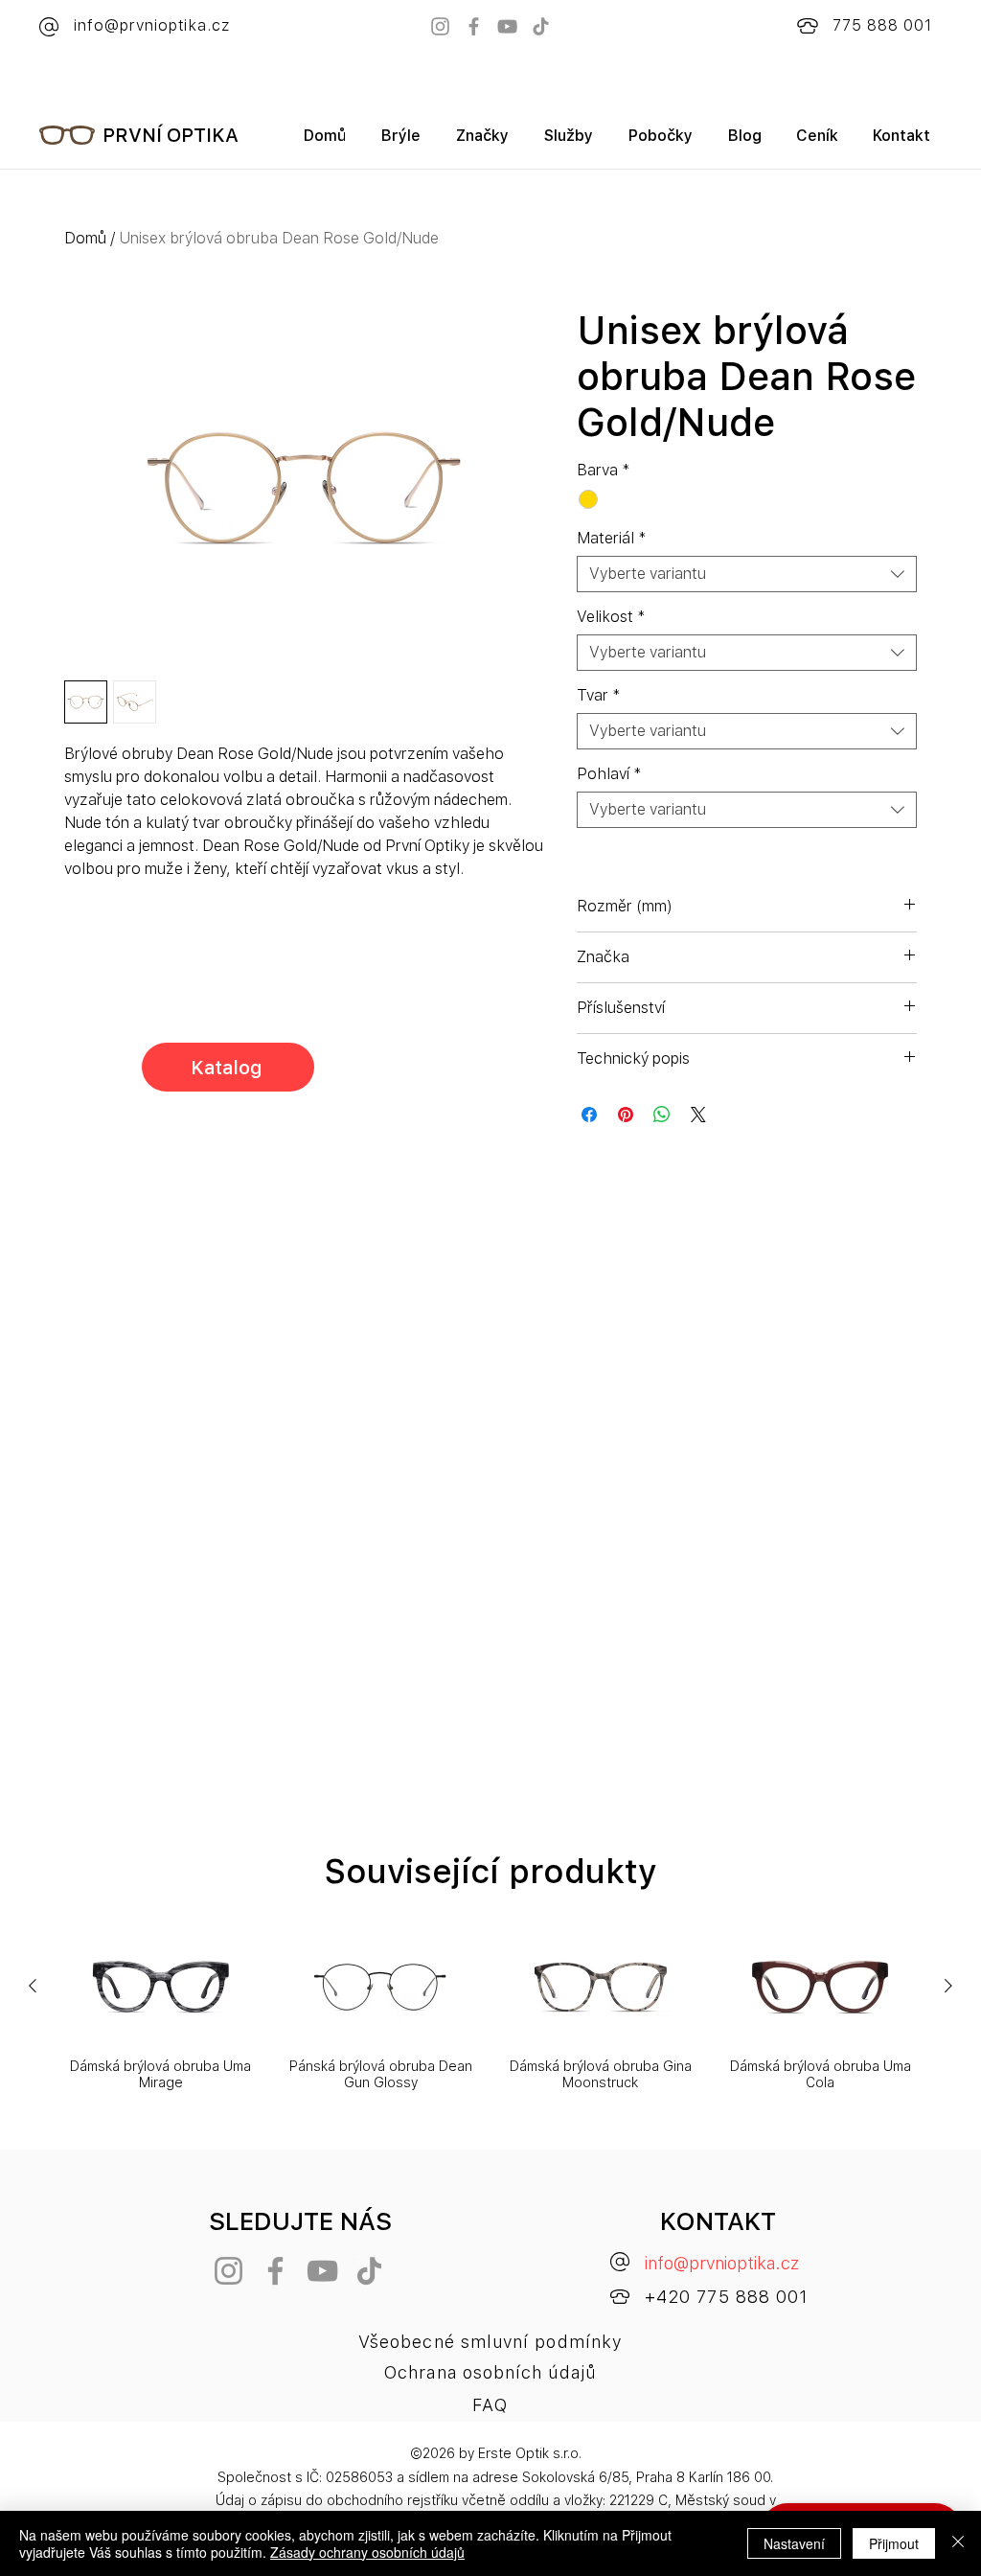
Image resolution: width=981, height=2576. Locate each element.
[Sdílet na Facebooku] (589, 1115)
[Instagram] (440, 26)
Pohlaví (609, 774)
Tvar (599, 695)
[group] (490, 2011)
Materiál (612, 538)
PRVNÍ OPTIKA (171, 135)
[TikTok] (541, 26)
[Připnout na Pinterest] (626, 1115)
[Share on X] (698, 1115)
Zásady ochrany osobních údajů (367, 2552)
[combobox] (747, 574)
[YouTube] (507, 26)
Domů (85, 238)
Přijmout (894, 2543)
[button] (482, 142)
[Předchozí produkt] (33, 1986)
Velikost (611, 617)
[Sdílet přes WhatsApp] (662, 1115)
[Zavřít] (958, 2543)
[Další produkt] (948, 1986)
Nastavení (794, 2543)
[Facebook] (474, 26)
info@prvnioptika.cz (722, 2263)
